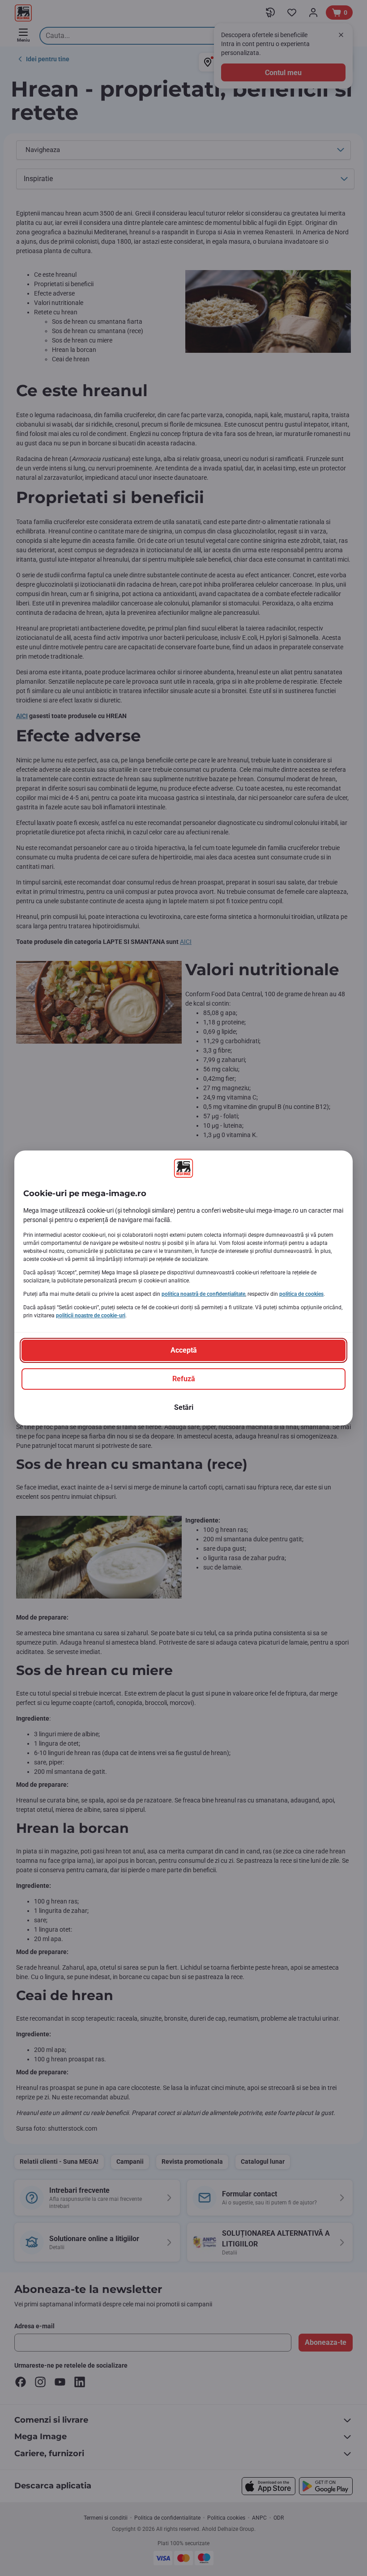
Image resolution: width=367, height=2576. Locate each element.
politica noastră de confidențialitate (203, 1294)
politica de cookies (301, 1294)
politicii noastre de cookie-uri (91, 1315)
